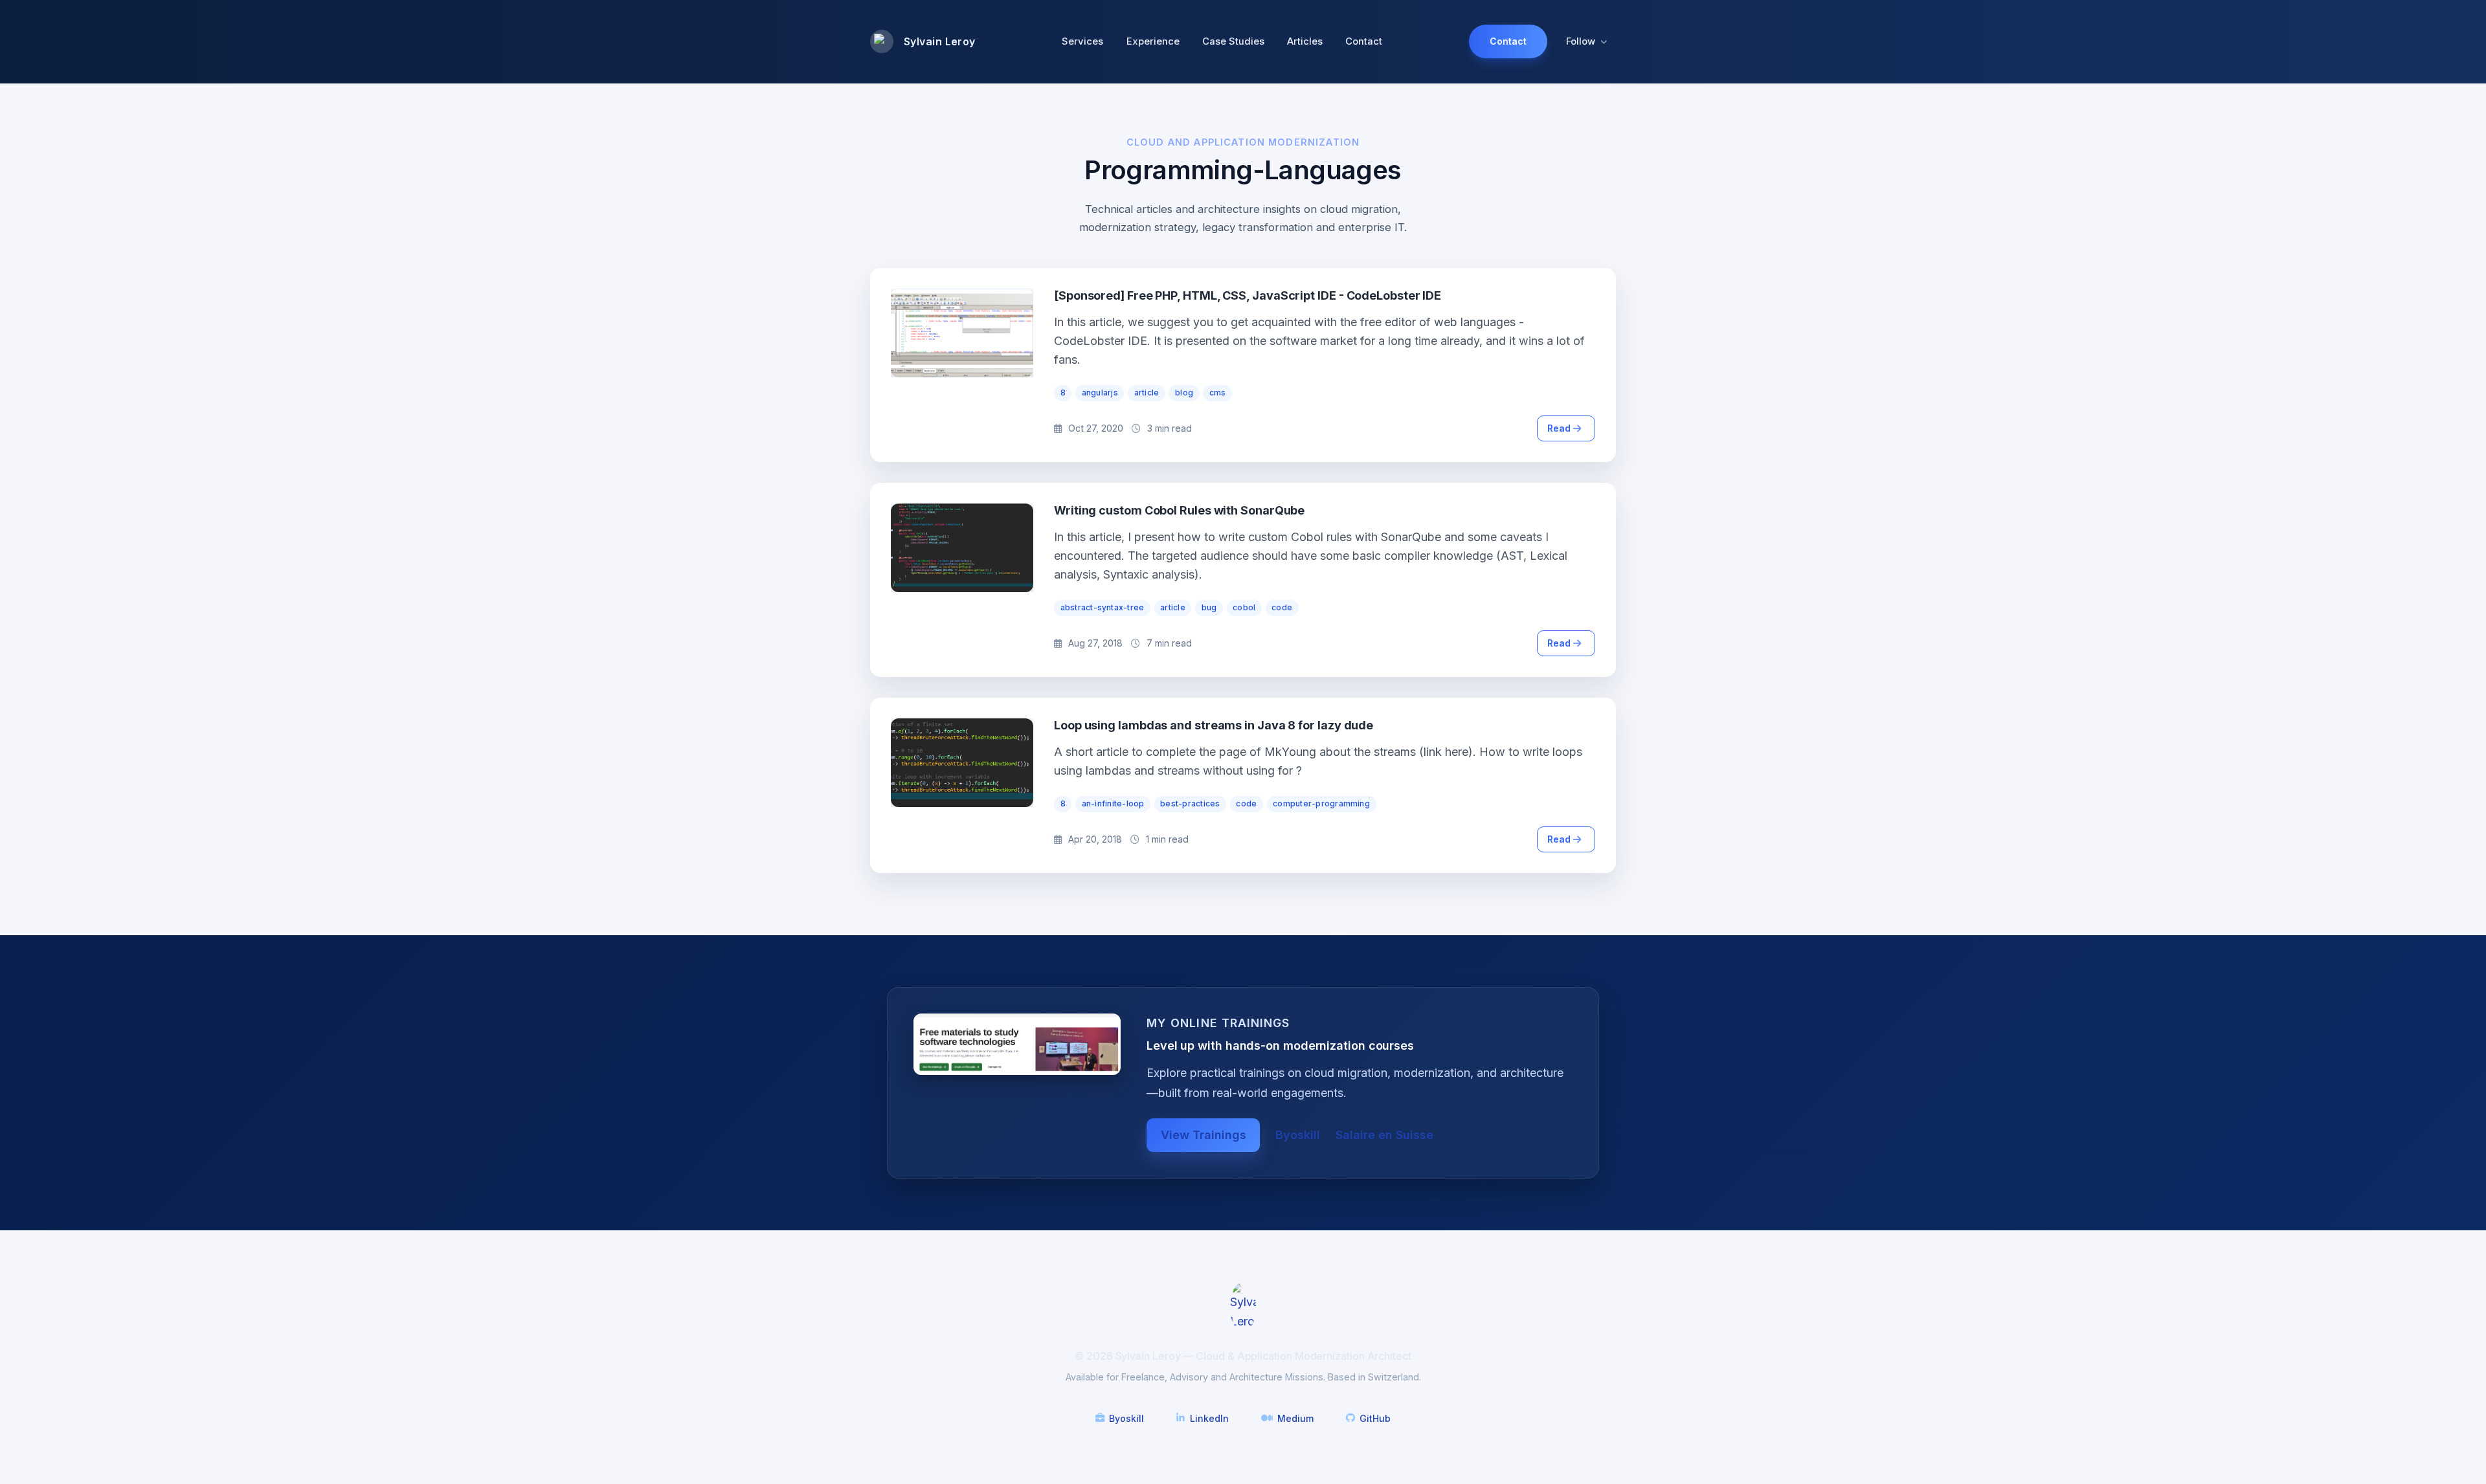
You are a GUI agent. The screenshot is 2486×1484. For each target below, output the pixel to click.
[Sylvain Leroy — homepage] (1243, 1306)
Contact (1364, 41)
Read (1560, 428)
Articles (1305, 41)
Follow (1581, 41)
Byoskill (1298, 1135)
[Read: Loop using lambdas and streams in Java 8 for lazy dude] (962, 763)
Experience (1153, 41)
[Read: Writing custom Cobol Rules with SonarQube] (962, 548)
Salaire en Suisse (1384, 1135)
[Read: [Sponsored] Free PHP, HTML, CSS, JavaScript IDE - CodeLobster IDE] (962, 333)
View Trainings (1204, 1135)
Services (1082, 41)
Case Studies (1233, 41)
